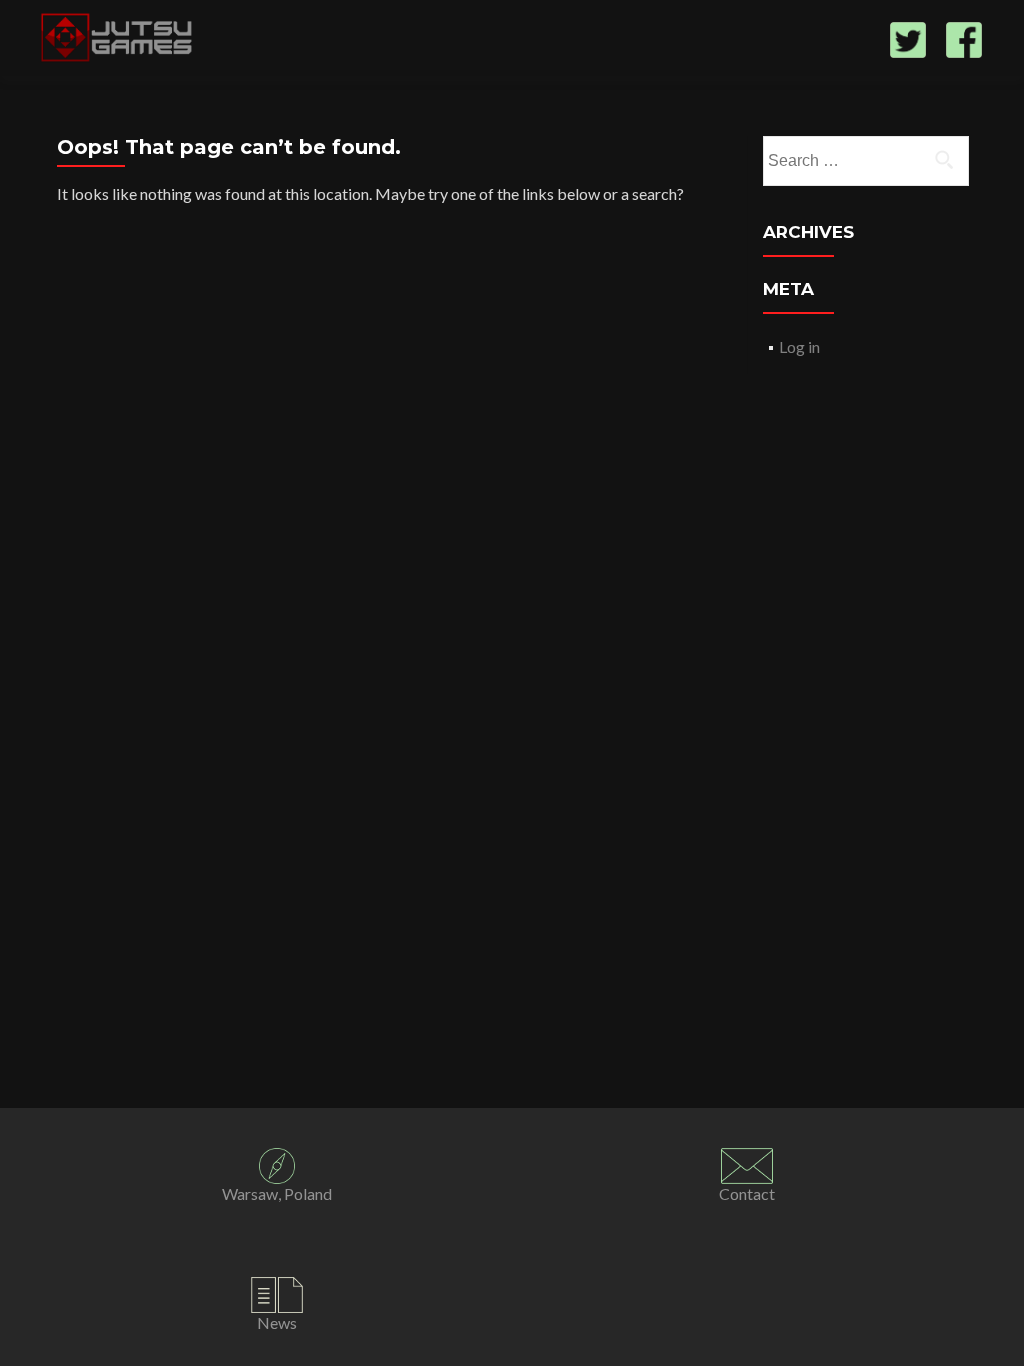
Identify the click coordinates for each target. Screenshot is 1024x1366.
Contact (747, 1193)
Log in (799, 346)
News (277, 1322)
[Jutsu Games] (118, 38)
